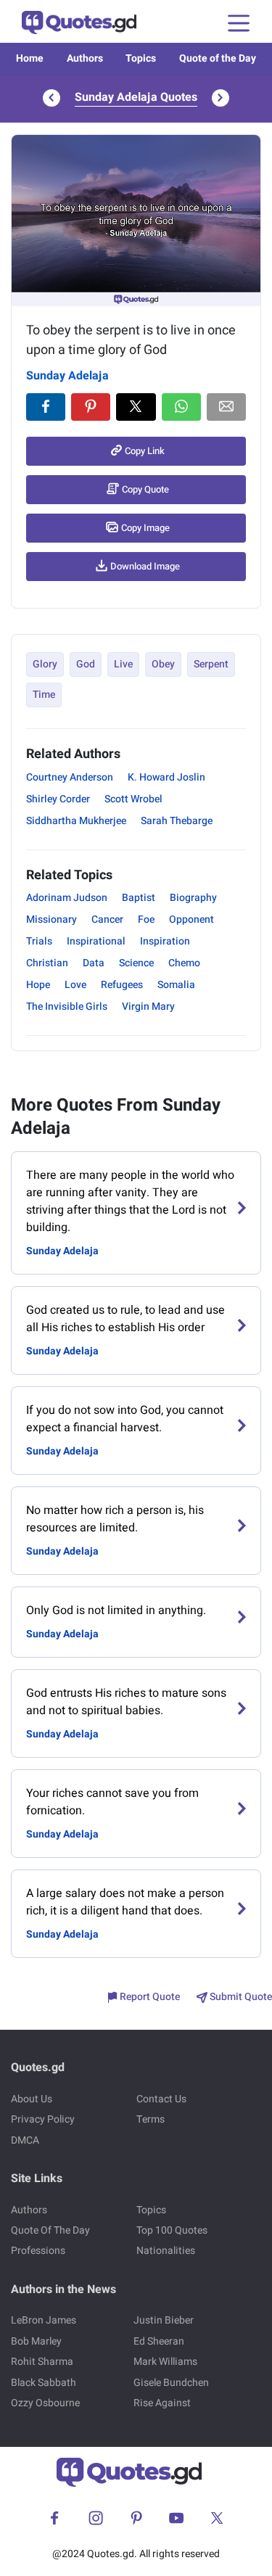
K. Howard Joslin (166, 777)
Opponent (191, 919)
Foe (146, 919)
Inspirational (96, 941)
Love (75, 985)
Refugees (122, 985)
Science (136, 963)
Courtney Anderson (70, 777)
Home (30, 58)
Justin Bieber (164, 2320)
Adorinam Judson (67, 898)
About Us (32, 2099)
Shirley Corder (58, 799)
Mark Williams (165, 2362)
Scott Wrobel (133, 799)
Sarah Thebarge (177, 821)
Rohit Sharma (42, 2362)
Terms (151, 2119)
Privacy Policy (43, 2119)
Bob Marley (36, 2341)
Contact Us (161, 2099)
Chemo (184, 963)
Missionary (51, 919)
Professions (38, 2251)
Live (123, 664)
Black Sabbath (44, 2383)
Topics (141, 58)
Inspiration (165, 941)
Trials (39, 941)
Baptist (139, 898)
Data (94, 963)
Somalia (176, 985)
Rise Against (162, 2403)
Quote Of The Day (50, 2230)
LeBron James (44, 2320)
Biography (193, 898)
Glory (45, 664)
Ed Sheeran (159, 2341)
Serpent (211, 664)
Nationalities (166, 2251)
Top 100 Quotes (172, 2230)
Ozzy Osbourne (45, 2403)
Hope (38, 985)
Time (44, 695)
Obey (163, 664)
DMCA (25, 2140)
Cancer (107, 919)
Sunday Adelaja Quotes (136, 97)
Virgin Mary (148, 1007)
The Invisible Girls (67, 1007)
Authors (85, 58)
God (86, 664)
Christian (47, 963)
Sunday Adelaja (67, 376)
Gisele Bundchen (171, 2383)
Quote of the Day (218, 58)
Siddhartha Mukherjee (76, 821)
